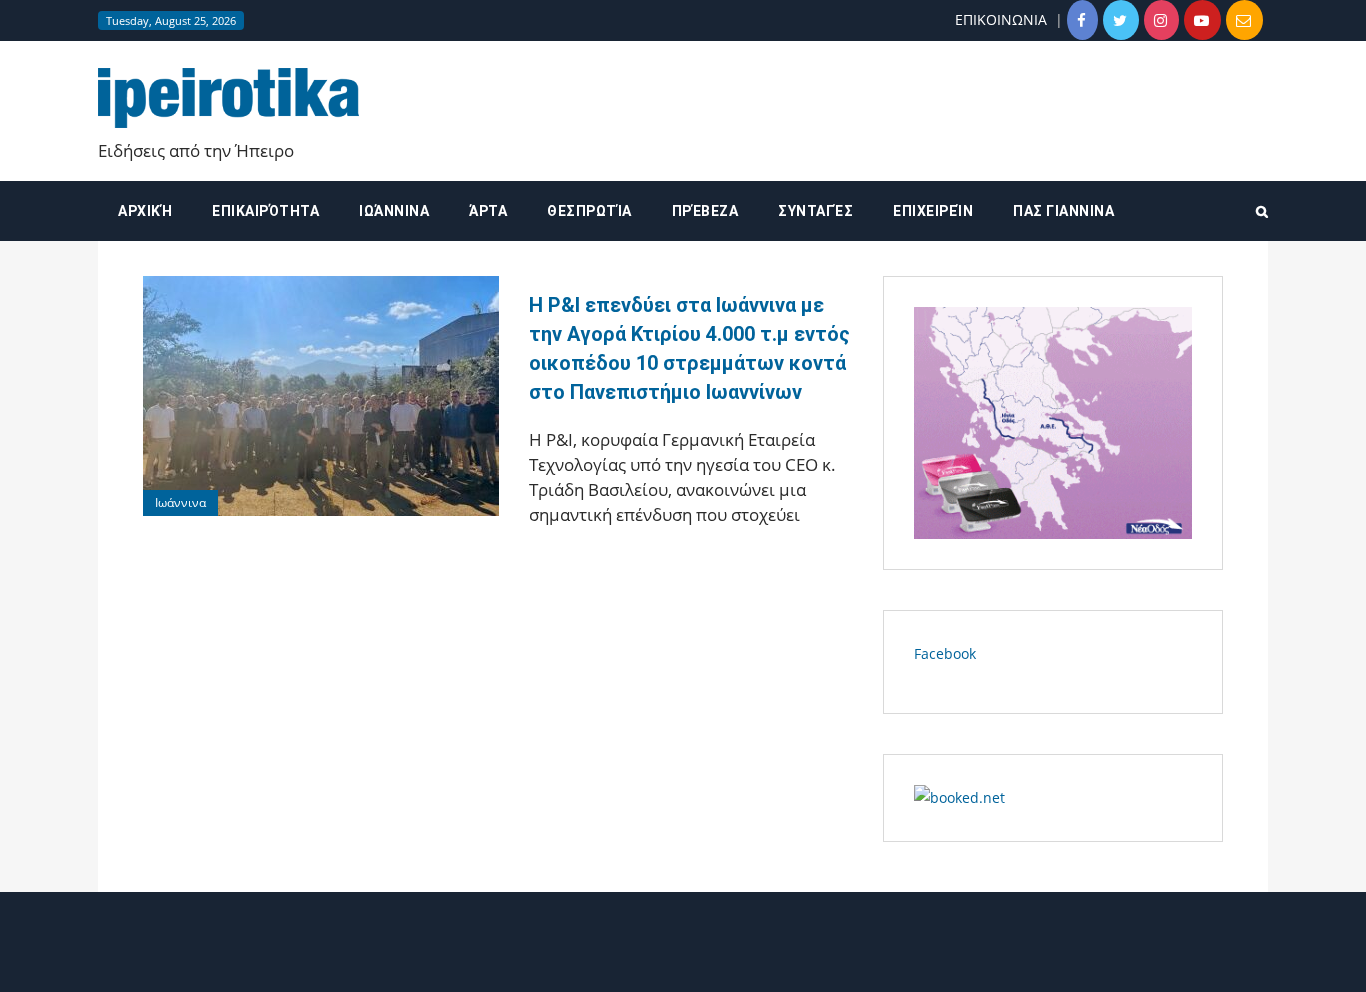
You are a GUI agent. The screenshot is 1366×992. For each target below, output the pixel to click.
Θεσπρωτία (589, 211)
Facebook (945, 653)
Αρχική (145, 211)
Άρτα (488, 211)
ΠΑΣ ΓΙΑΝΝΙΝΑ (1063, 211)
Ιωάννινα (394, 211)
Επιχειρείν (933, 211)
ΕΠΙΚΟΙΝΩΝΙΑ (1001, 19)
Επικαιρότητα (265, 211)
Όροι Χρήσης (683, 959)
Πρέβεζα (705, 211)
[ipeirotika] (228, 97)
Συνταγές (815, 211)
